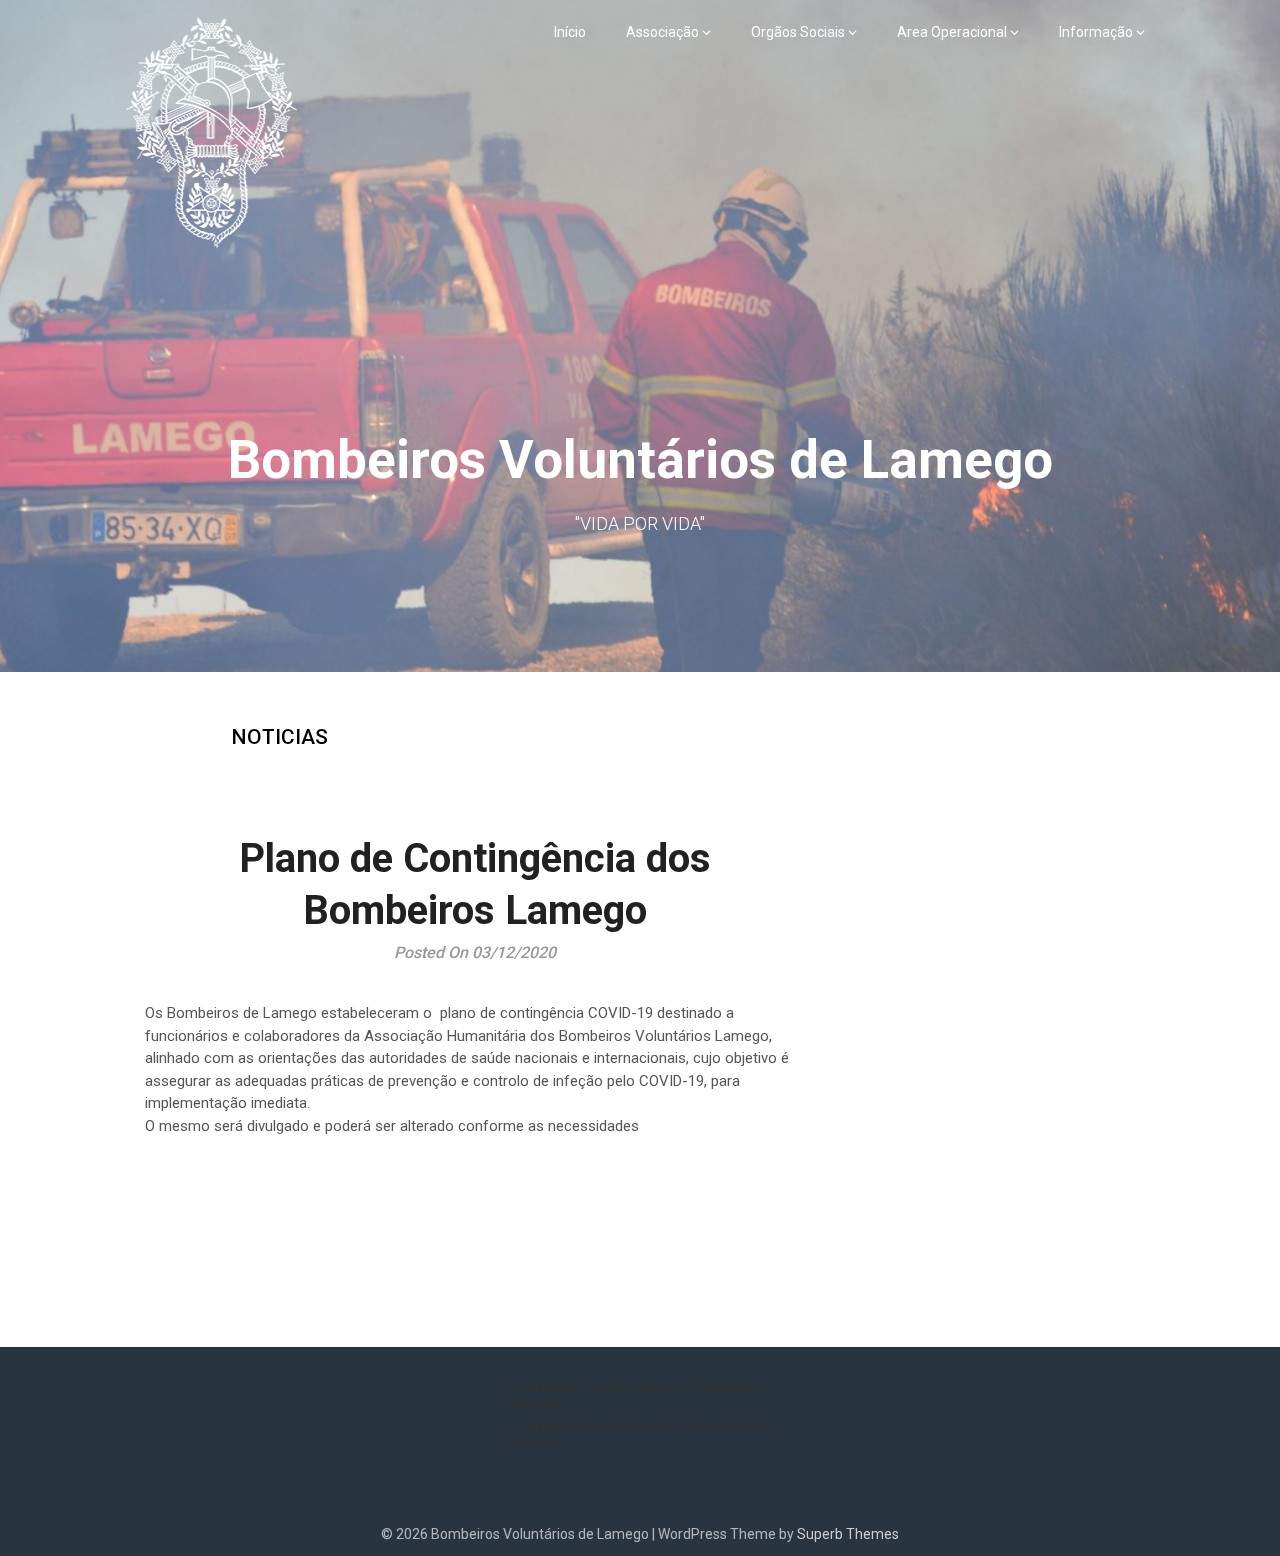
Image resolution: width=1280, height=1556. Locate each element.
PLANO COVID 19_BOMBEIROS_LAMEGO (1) (291, 1211)
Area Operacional (952, 32)
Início (570, 32)
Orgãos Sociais (798, 32)
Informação (1096, 32)
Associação (662, 32)
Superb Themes (848, 1534)
